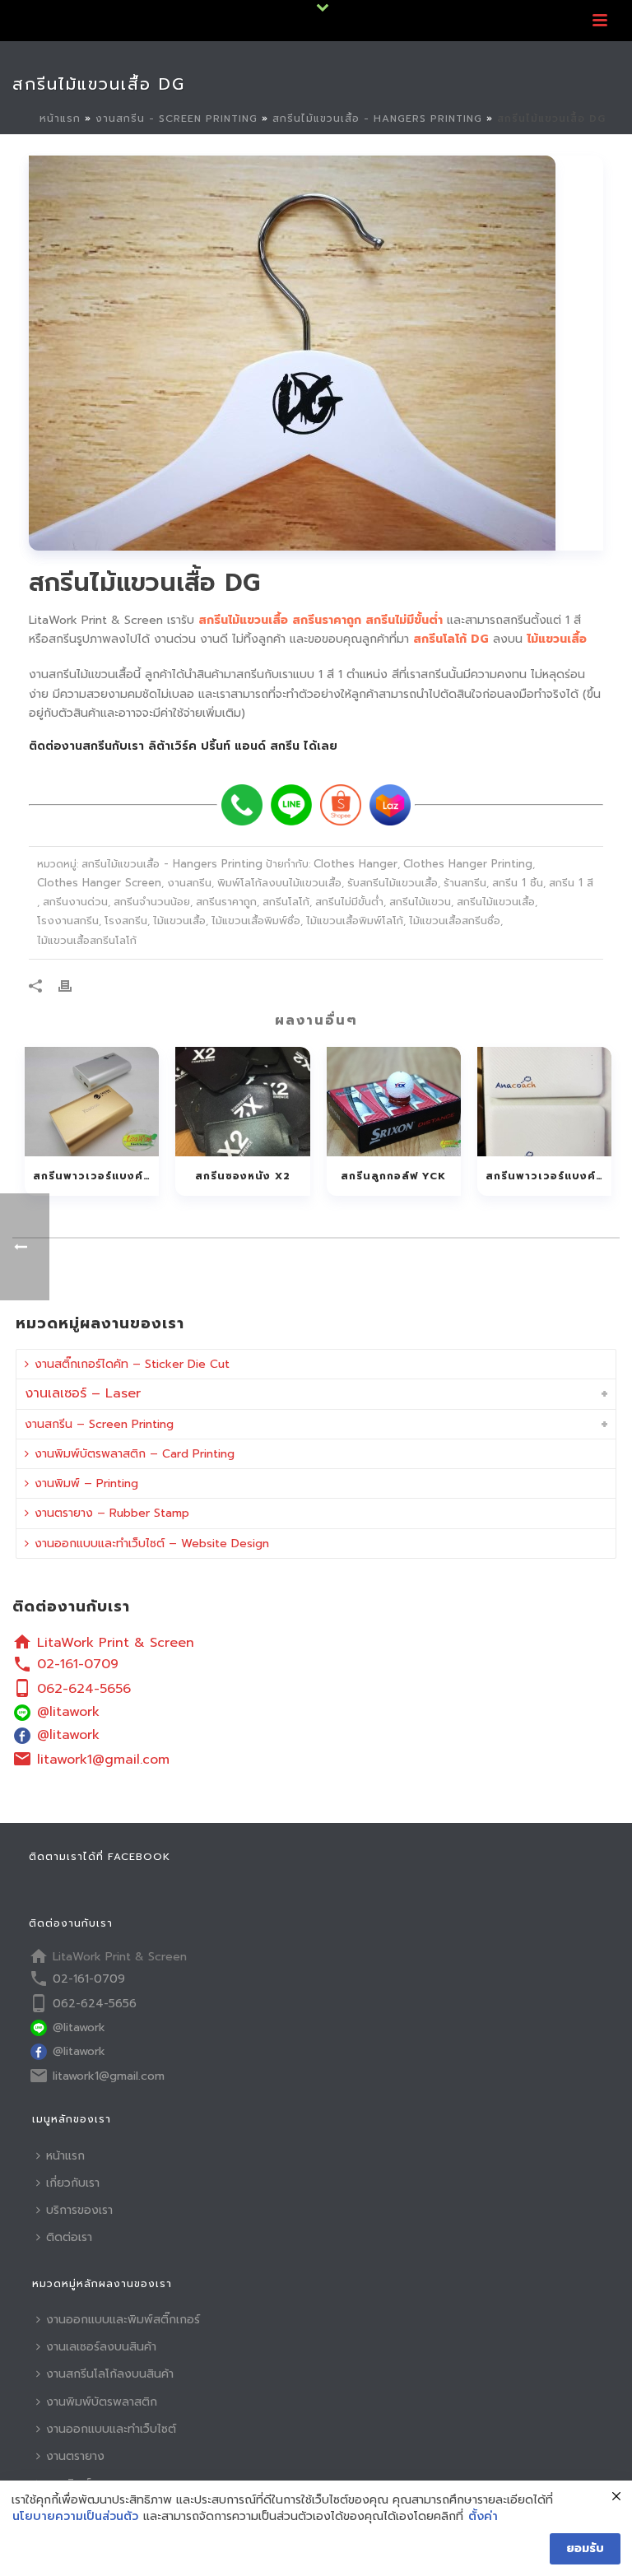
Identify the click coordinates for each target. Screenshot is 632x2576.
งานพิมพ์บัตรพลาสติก (102, 2402)
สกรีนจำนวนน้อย (152, 902)
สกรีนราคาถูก (226, 902)
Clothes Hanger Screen (99, 883)
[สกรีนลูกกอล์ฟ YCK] (394, 1102)
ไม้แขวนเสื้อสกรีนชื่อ (455, 921)
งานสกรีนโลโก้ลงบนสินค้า (110, 2374)
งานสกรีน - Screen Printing (177, 119)
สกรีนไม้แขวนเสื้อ (496, 902)
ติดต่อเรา (69, 2237)
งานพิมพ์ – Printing (86, 1483)
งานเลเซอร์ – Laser (83, 1393)
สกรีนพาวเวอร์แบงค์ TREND (96, 1176)
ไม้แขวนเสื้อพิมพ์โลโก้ (355, 921)
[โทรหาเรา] (242, 805)
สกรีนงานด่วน (75, 902)
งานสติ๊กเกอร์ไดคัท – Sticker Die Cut (132, 1364)
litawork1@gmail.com (103, 1760)
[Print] (73, 986)
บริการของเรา (79, 2210)
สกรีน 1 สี (571, 883)
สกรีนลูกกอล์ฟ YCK (393, 1176)
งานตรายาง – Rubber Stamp (112, 1513)
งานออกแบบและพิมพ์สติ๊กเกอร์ (123, 2320)
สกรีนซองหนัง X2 (243, 1176)
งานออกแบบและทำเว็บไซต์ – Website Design (152, 1544)
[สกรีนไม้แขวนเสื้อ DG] (316, 353)
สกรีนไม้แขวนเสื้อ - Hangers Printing (377, 119)
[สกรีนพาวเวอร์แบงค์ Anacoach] (544, 1102)
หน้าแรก (60, 119)
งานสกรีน (189, 883)
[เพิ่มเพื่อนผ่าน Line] (291, 805)
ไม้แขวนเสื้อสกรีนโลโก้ (87, 940)
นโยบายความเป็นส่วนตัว (75, 2517)
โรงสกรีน (126, 921)
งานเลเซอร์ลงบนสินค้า (101, 2347)
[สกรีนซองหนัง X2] (242, 1102)
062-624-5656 (84, 1689)
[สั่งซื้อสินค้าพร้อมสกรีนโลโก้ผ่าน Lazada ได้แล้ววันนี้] (390, 805)
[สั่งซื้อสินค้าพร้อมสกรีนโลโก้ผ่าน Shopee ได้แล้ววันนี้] (341, 805)
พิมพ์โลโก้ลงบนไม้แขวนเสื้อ (279, 883)
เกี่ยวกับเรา (73, 2183)
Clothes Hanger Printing (468, 864)
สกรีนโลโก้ (286, 902)
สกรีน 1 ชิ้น (518, 883)
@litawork (68, 1712)
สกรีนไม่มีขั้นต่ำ (349, 902)
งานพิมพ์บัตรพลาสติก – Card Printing (135, 1454)
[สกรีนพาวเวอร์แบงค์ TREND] (92, 1102)
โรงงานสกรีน (68, 921)
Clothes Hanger (355, 864)
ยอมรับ (585, 2548)
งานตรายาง (75, 2456)
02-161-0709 (78, 1664)
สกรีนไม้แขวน (420, 902)
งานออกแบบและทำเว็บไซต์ (111, 2429)
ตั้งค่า (483, 2517)
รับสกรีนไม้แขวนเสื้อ (393, 883)
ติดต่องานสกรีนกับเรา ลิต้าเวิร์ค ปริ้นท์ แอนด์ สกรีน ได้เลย (183, 746)
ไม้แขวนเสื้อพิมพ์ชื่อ (256, 921)
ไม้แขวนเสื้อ (179, 921)
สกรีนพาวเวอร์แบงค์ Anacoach (548, 1176)
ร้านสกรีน (465, 883)
